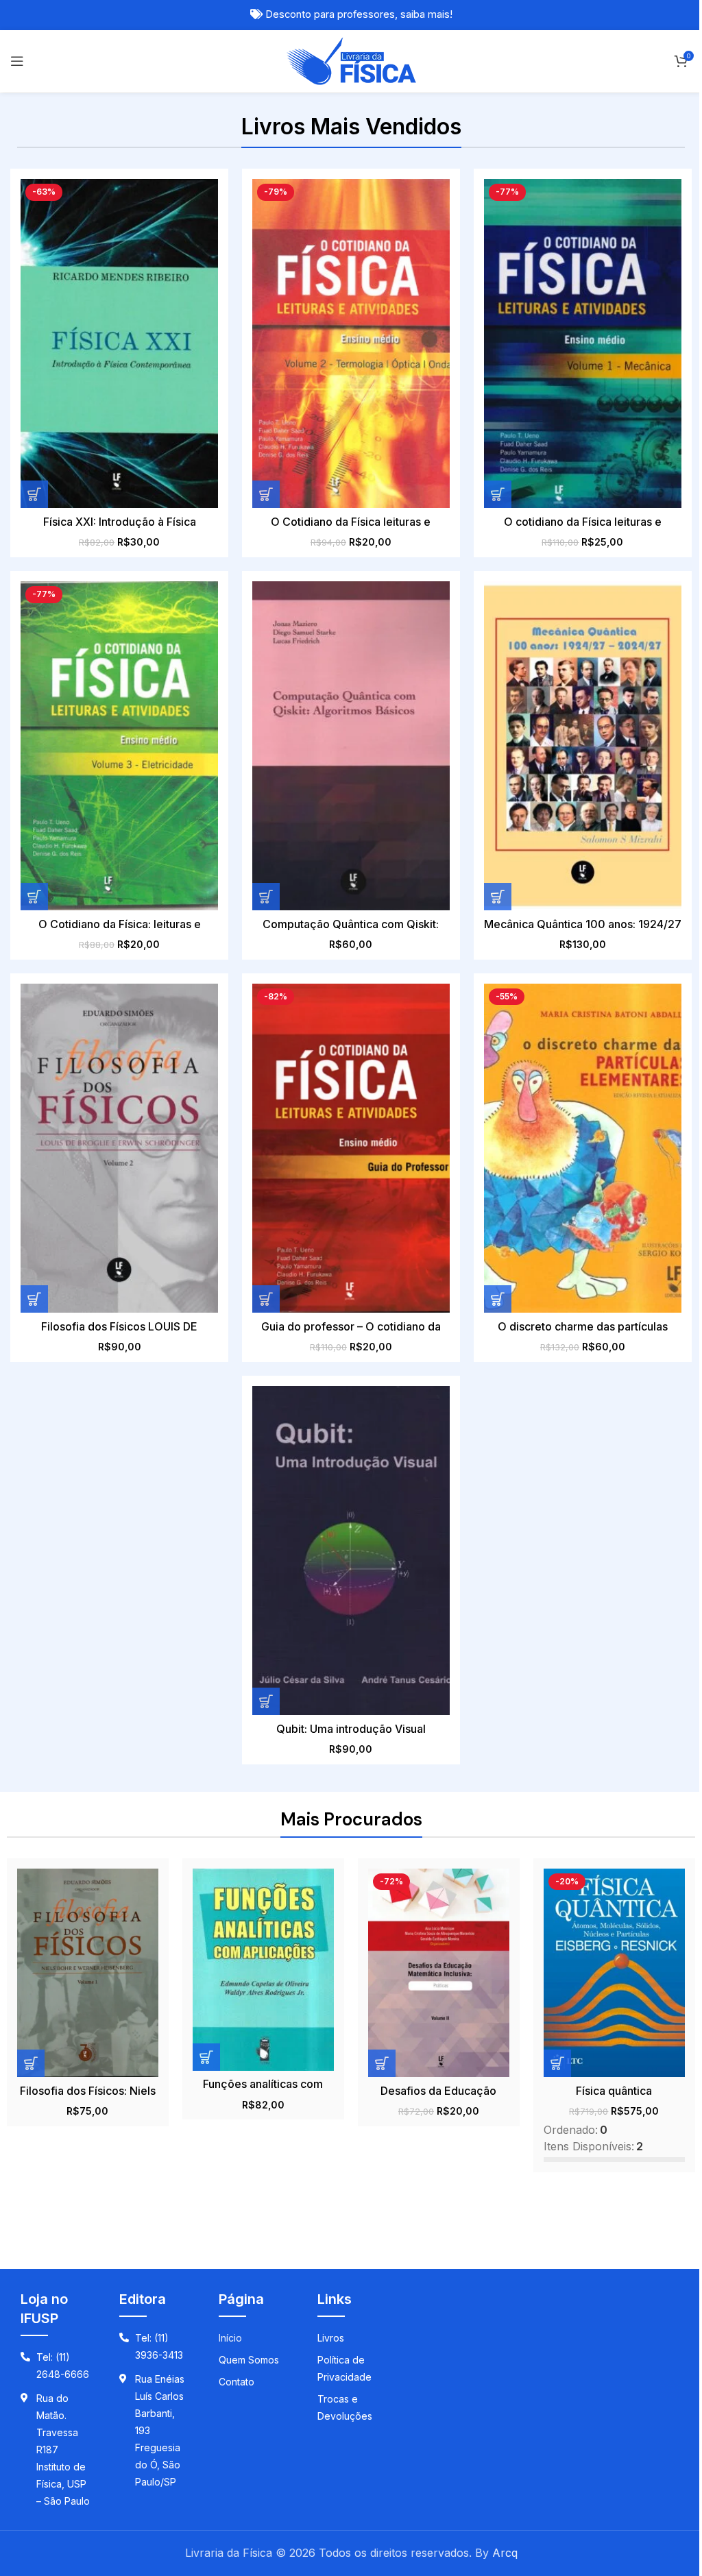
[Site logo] (351, 60)
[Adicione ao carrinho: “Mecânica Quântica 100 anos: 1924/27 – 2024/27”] (498, 897)
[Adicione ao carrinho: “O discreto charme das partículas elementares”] (498, 1299)
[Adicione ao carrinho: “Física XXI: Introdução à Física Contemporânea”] (34, 494)
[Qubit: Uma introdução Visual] (351, 1551)
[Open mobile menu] (17, 61)
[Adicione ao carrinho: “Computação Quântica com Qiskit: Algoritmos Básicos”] (266, 897)
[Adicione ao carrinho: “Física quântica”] (557, 2063)
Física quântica (614, 2091)
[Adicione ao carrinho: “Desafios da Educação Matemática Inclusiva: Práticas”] (382, 2063)
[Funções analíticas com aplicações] (263, 1970)
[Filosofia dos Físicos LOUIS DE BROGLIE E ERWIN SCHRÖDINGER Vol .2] (119, 1148)
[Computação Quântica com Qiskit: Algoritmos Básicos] (351, 746)
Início (230, 2338)
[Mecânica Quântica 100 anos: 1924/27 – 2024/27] (583, 746)
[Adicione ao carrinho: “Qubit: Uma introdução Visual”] (266, 1701)
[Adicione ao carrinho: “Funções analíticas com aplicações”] (206, 2057)
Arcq (505, 2553)
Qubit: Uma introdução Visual (351, 1729)
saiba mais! (426, 14)
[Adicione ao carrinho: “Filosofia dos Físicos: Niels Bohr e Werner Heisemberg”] (31, 2063)
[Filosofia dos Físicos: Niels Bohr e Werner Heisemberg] (88, 1973)
